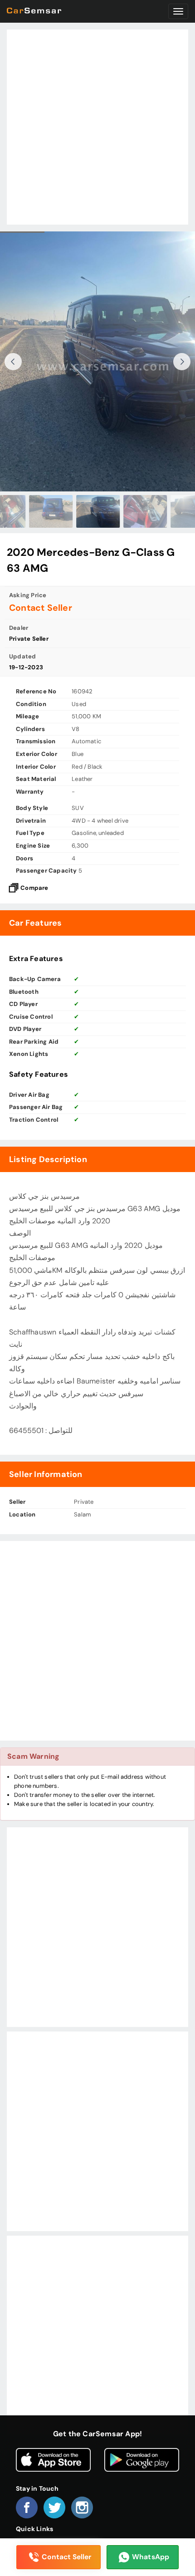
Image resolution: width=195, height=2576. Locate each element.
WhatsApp (151, 2557)
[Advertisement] (97, 127)
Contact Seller (66, 2557)
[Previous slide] (13, 362)
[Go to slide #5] (145, 511)
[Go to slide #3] (50, 511)
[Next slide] (182, 362)
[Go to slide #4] (97, 511)
